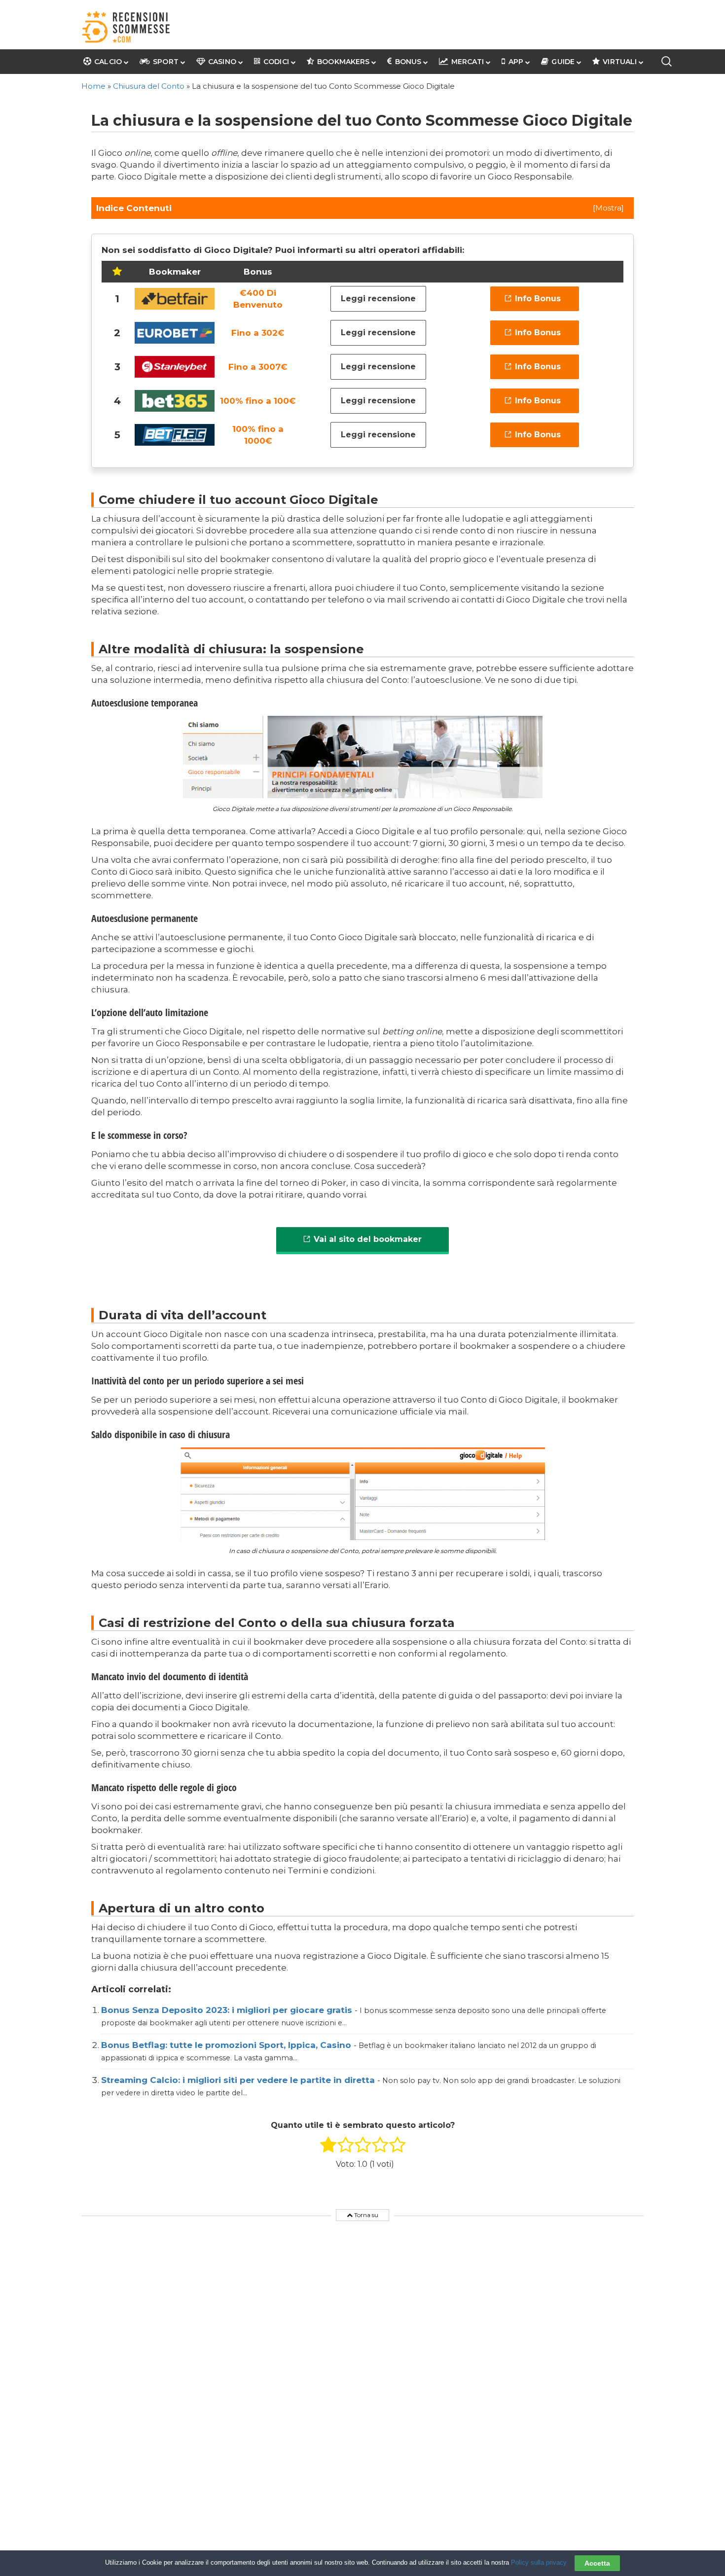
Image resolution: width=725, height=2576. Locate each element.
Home (93, 86)
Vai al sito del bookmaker (368, 1239)
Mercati (467, 62)
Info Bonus (538, 299)
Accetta (597, 2563)
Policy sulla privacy (539, 2562)
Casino (222, 62)
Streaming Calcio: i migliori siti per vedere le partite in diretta (239, 2080)
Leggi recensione (378, 299)
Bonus (408, 62)
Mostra (608, 208)
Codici (276, 62)
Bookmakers (343, 62)
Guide (563, 62)
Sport (166, 62)
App (516, 62)
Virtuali (620, 62)
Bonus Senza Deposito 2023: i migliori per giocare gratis (228, 2010)
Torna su (365, 2215)
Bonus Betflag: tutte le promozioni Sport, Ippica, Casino (227, 2045)
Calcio (108, 62)
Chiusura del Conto (149, 86)
